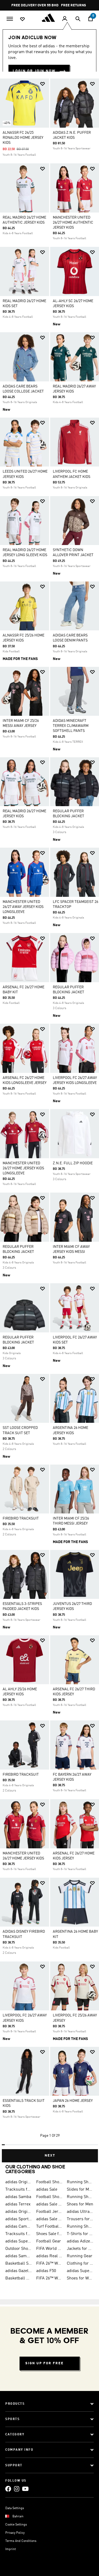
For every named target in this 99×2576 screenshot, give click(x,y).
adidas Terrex (18, 2204)
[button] (43, 84)
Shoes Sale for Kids (49, 2234)
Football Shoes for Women (49, 2197)
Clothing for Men (80, 2264)
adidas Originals (19, 2212)
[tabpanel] (49, 1118)
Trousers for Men (80, 2219)
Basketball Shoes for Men (19, 2264)
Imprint (11, 2549)
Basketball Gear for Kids (19, 2278)
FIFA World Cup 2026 (49, 2249)
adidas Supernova (80, 2271)
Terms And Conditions (21, 2541)
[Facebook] (8, 2489)
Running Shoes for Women (80, 2227)
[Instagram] (17, 2489)
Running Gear (80, 2256)
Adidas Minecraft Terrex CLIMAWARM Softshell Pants (71, 726)
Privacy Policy (15, 2533)
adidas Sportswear (19, 2219)
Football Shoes (49, 2182)
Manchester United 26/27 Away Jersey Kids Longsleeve (23, 907)
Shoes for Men (80, 2204)
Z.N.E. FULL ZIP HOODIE (73, 1163)
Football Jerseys (49, 2212)
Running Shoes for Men (80, 2182)
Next (50, 2156)
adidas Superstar (19, 2241)
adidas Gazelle (19, 2271)
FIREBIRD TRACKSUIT (21, 1518)
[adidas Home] (50, 18)
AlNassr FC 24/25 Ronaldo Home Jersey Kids (23, 138)
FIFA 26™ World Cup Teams (49, 2278)
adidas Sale (47, 2190)
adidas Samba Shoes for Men (19, 2256)
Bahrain (18, 2517)
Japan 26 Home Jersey (73, 2101)
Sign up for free (44, 2363)
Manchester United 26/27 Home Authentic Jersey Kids (73, 223)
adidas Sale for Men (49, 2204)
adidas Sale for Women (49, 2219)
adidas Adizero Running (80, 2241)
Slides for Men (80, 2190)
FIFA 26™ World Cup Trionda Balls (49, 2264)
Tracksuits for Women (19, 2234)
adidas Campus (19, 2227)
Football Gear (49, 2241)
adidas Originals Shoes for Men (19, 2182)
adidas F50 (46, 2271)
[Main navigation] (10, 18)
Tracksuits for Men (19, 2190)
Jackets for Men (80, 2249)
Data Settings (15, 2508)
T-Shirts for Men (80, 2234)
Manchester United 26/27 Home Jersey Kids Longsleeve (23, 1168)
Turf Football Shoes (49, 2227)
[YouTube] (25, 2489)
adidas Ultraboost (80, 2212)
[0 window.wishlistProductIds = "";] (22, 19)
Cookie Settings (16, 2525)
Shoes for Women (80, 2278)
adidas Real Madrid (49, 2256)
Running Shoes (80, 2197)
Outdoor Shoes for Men (19, 2249)
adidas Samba (18, 2197)
